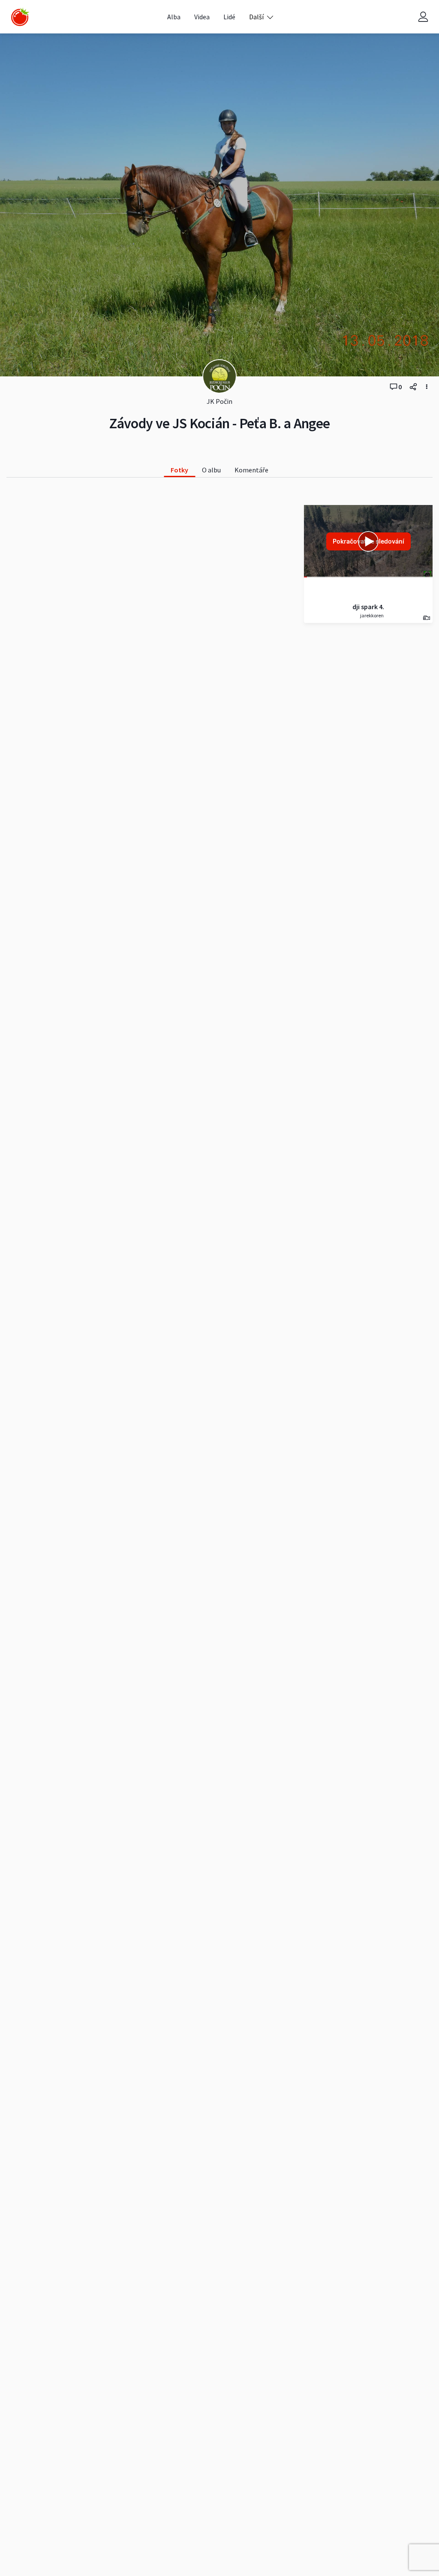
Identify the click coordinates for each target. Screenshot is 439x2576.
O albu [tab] (211, 470)
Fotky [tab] (179, 470)
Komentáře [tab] (251, 470)
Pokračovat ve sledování (368, 541)
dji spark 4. (368, 607)
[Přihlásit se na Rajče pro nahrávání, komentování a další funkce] (423, 17)
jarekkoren (371, 615)
